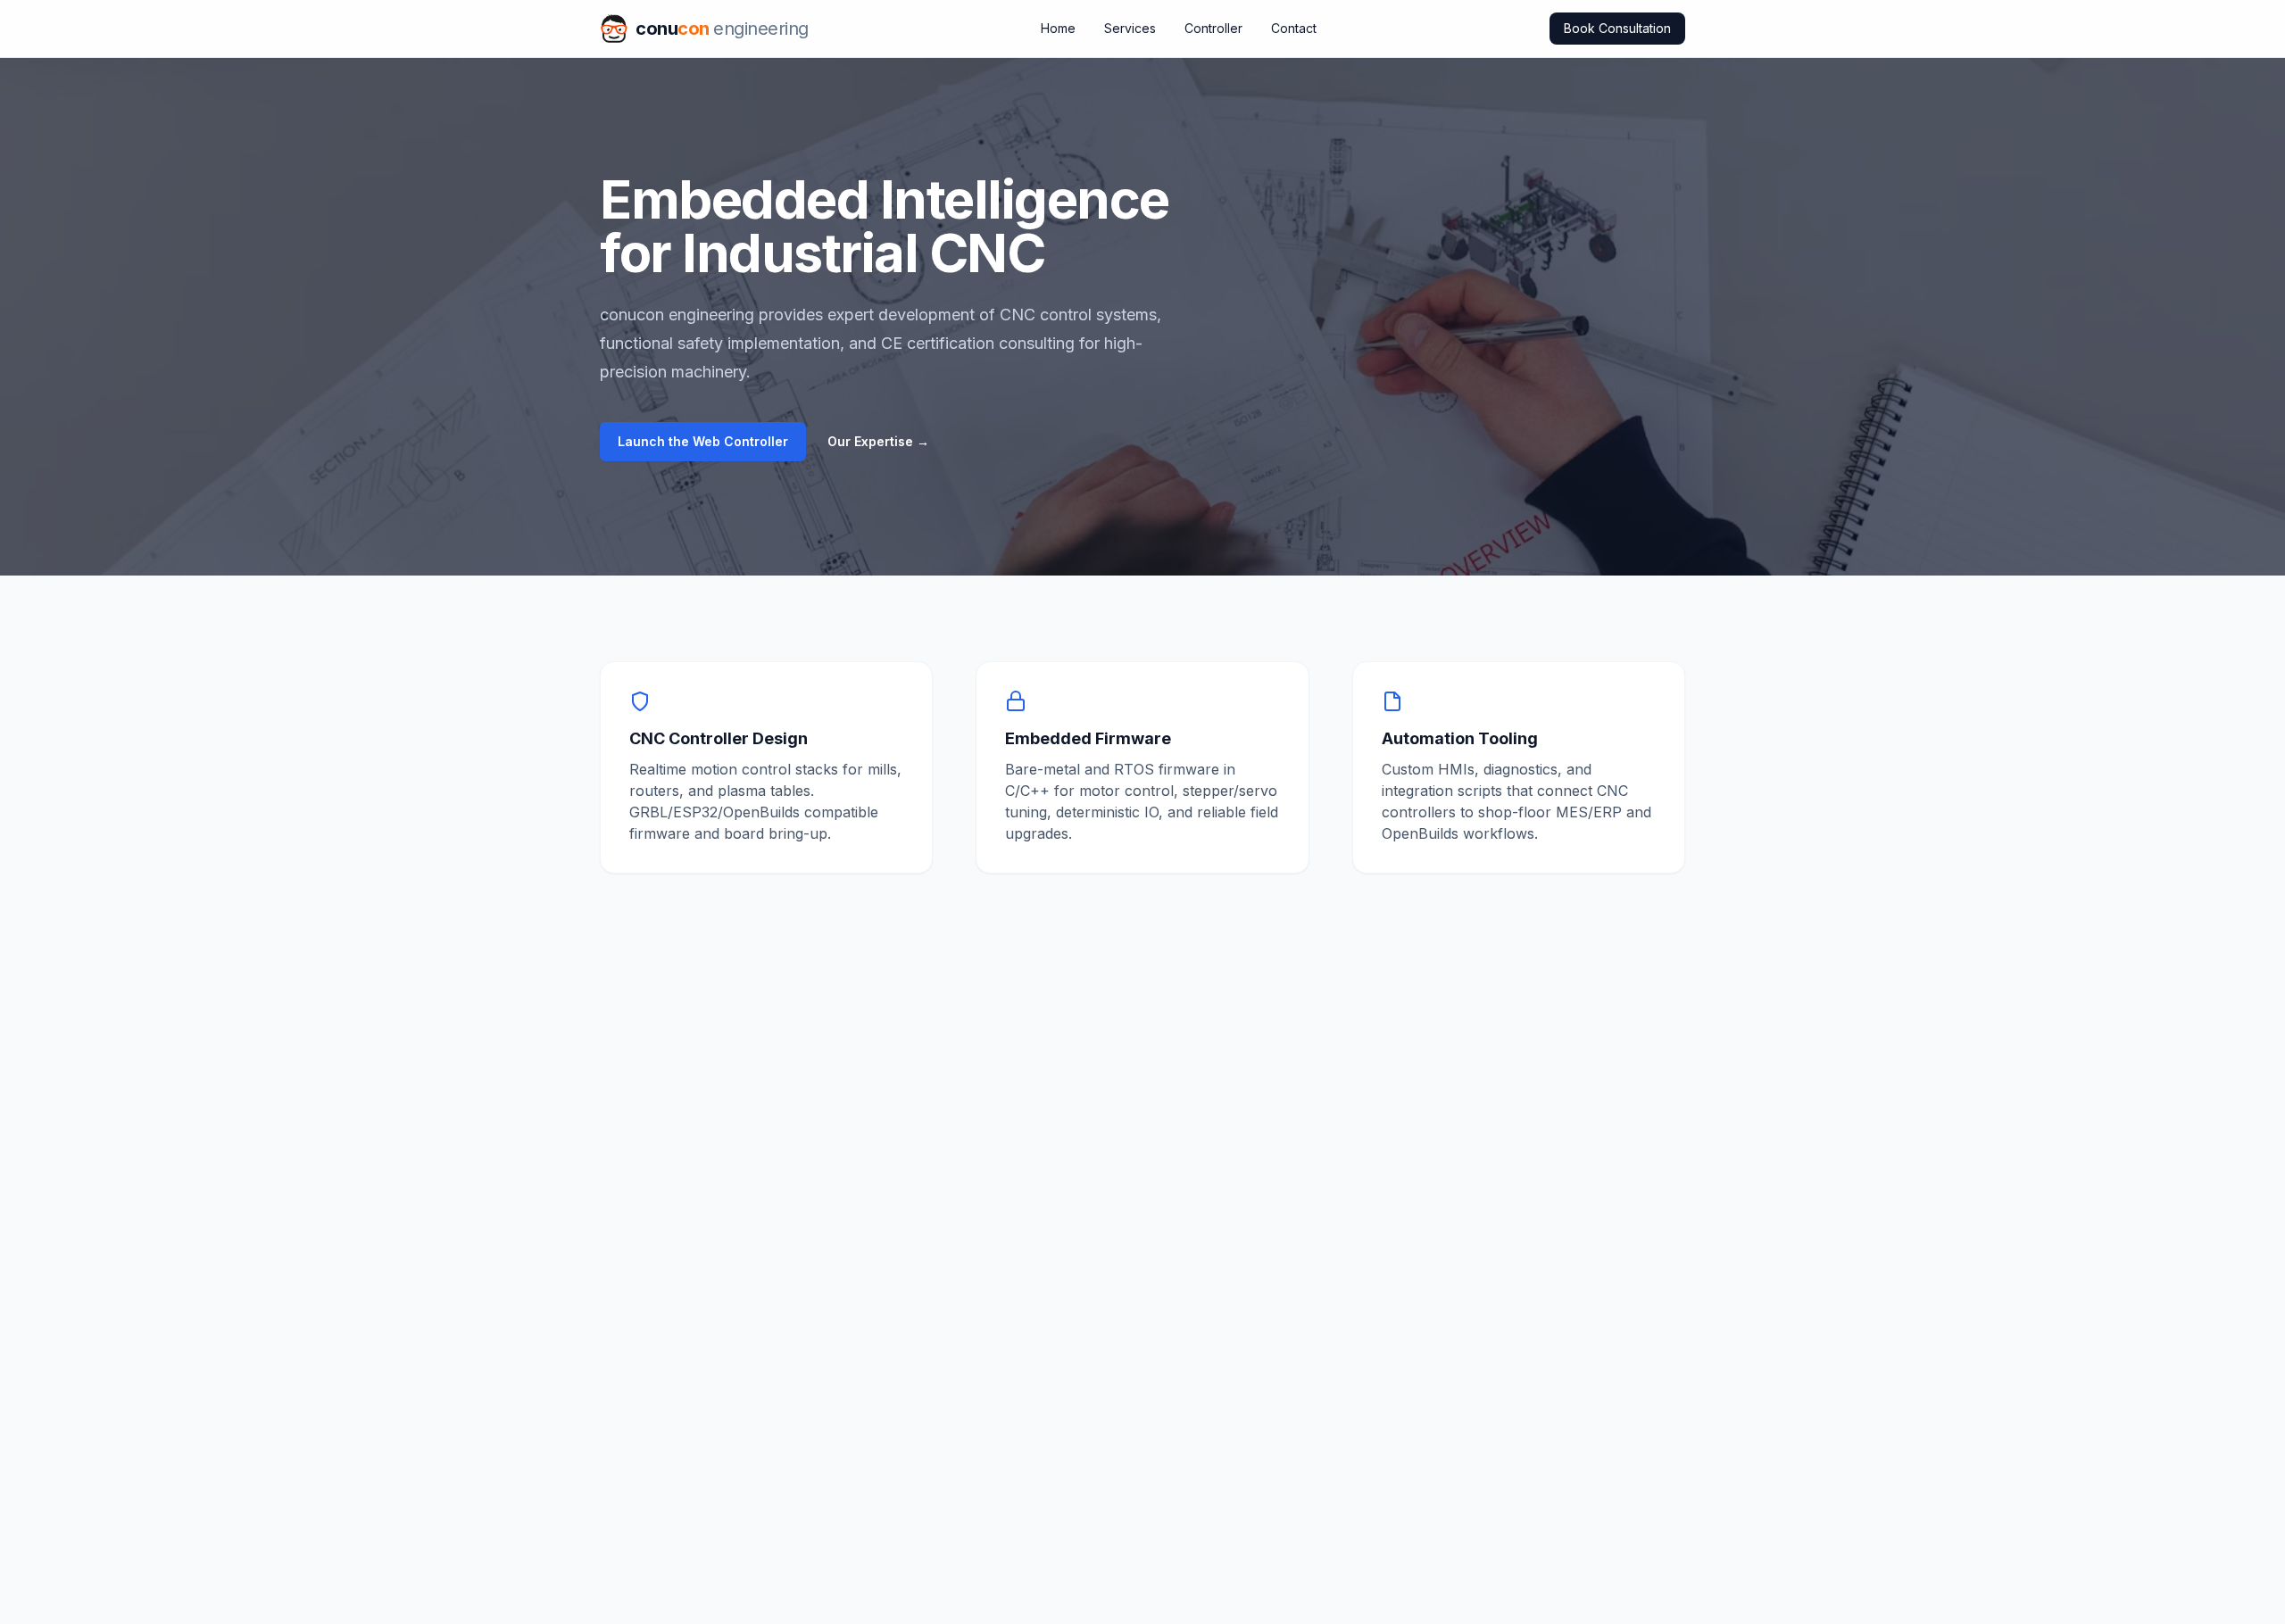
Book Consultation (1617, 28)
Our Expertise (878, 441)
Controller (1213, 28)
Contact (1294, 28)
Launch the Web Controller (703, 441)
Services (1130, 28)
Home (1058, 28)
